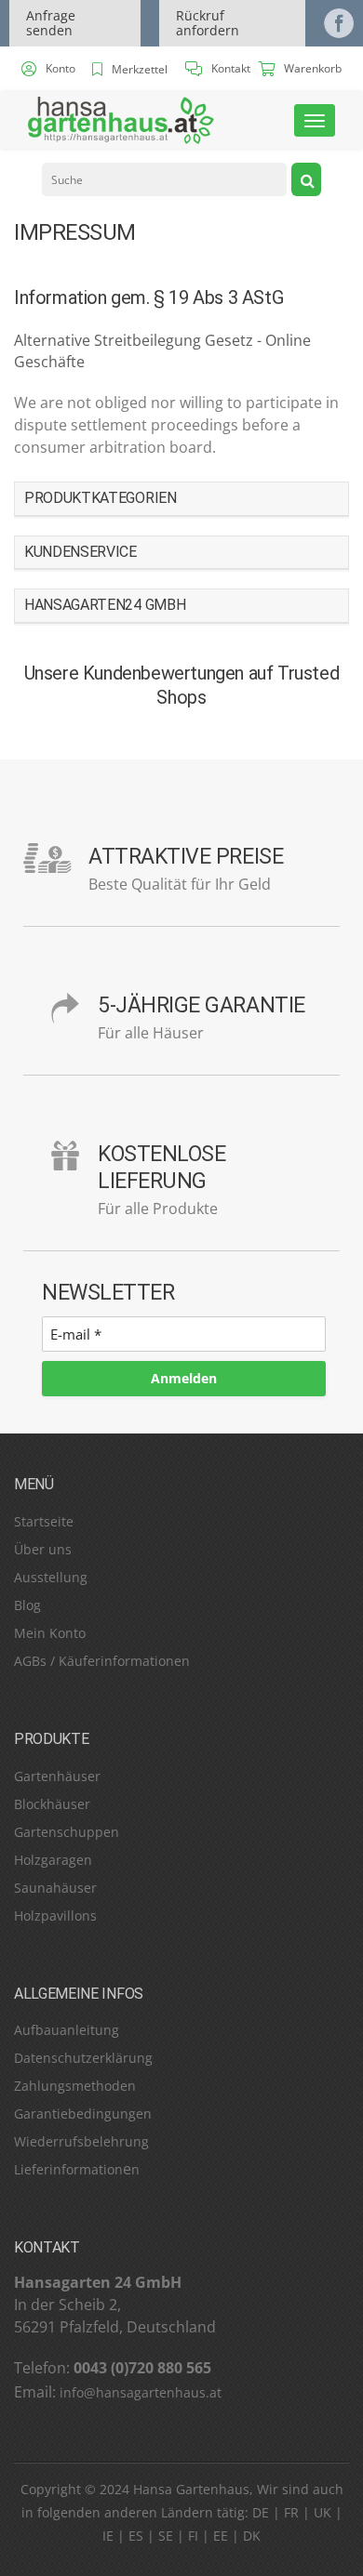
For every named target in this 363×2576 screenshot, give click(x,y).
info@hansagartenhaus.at (141, 2392)
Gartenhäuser (57, 1776)
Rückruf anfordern (208, 23)
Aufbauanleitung (67, 2030)
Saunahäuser (55, 1888)
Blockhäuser (52, 1804)
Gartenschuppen (67, 1832)
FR (291, 2512)
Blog (27, 1605)
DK (252, 2536)
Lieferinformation (68, 2169)
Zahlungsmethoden (75, 2086)
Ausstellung (51, 1577)
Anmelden (184, 1378)
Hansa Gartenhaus (191, 2489)
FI (193, 2536)
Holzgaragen (53, 1860)
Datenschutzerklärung (83, 2058)
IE (108, 2536)
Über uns (43, 1549)
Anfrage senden (51, 23)
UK (323, 2512)
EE (221, 2536)
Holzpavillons (55, 1915)
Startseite (44, 1521)
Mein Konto (50, 1633)
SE (166, 2536)
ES (136, 2536)
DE (261, 2512)
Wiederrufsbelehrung (81, 2141)
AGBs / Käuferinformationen (102, 1661)
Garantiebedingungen (83, 2114)
